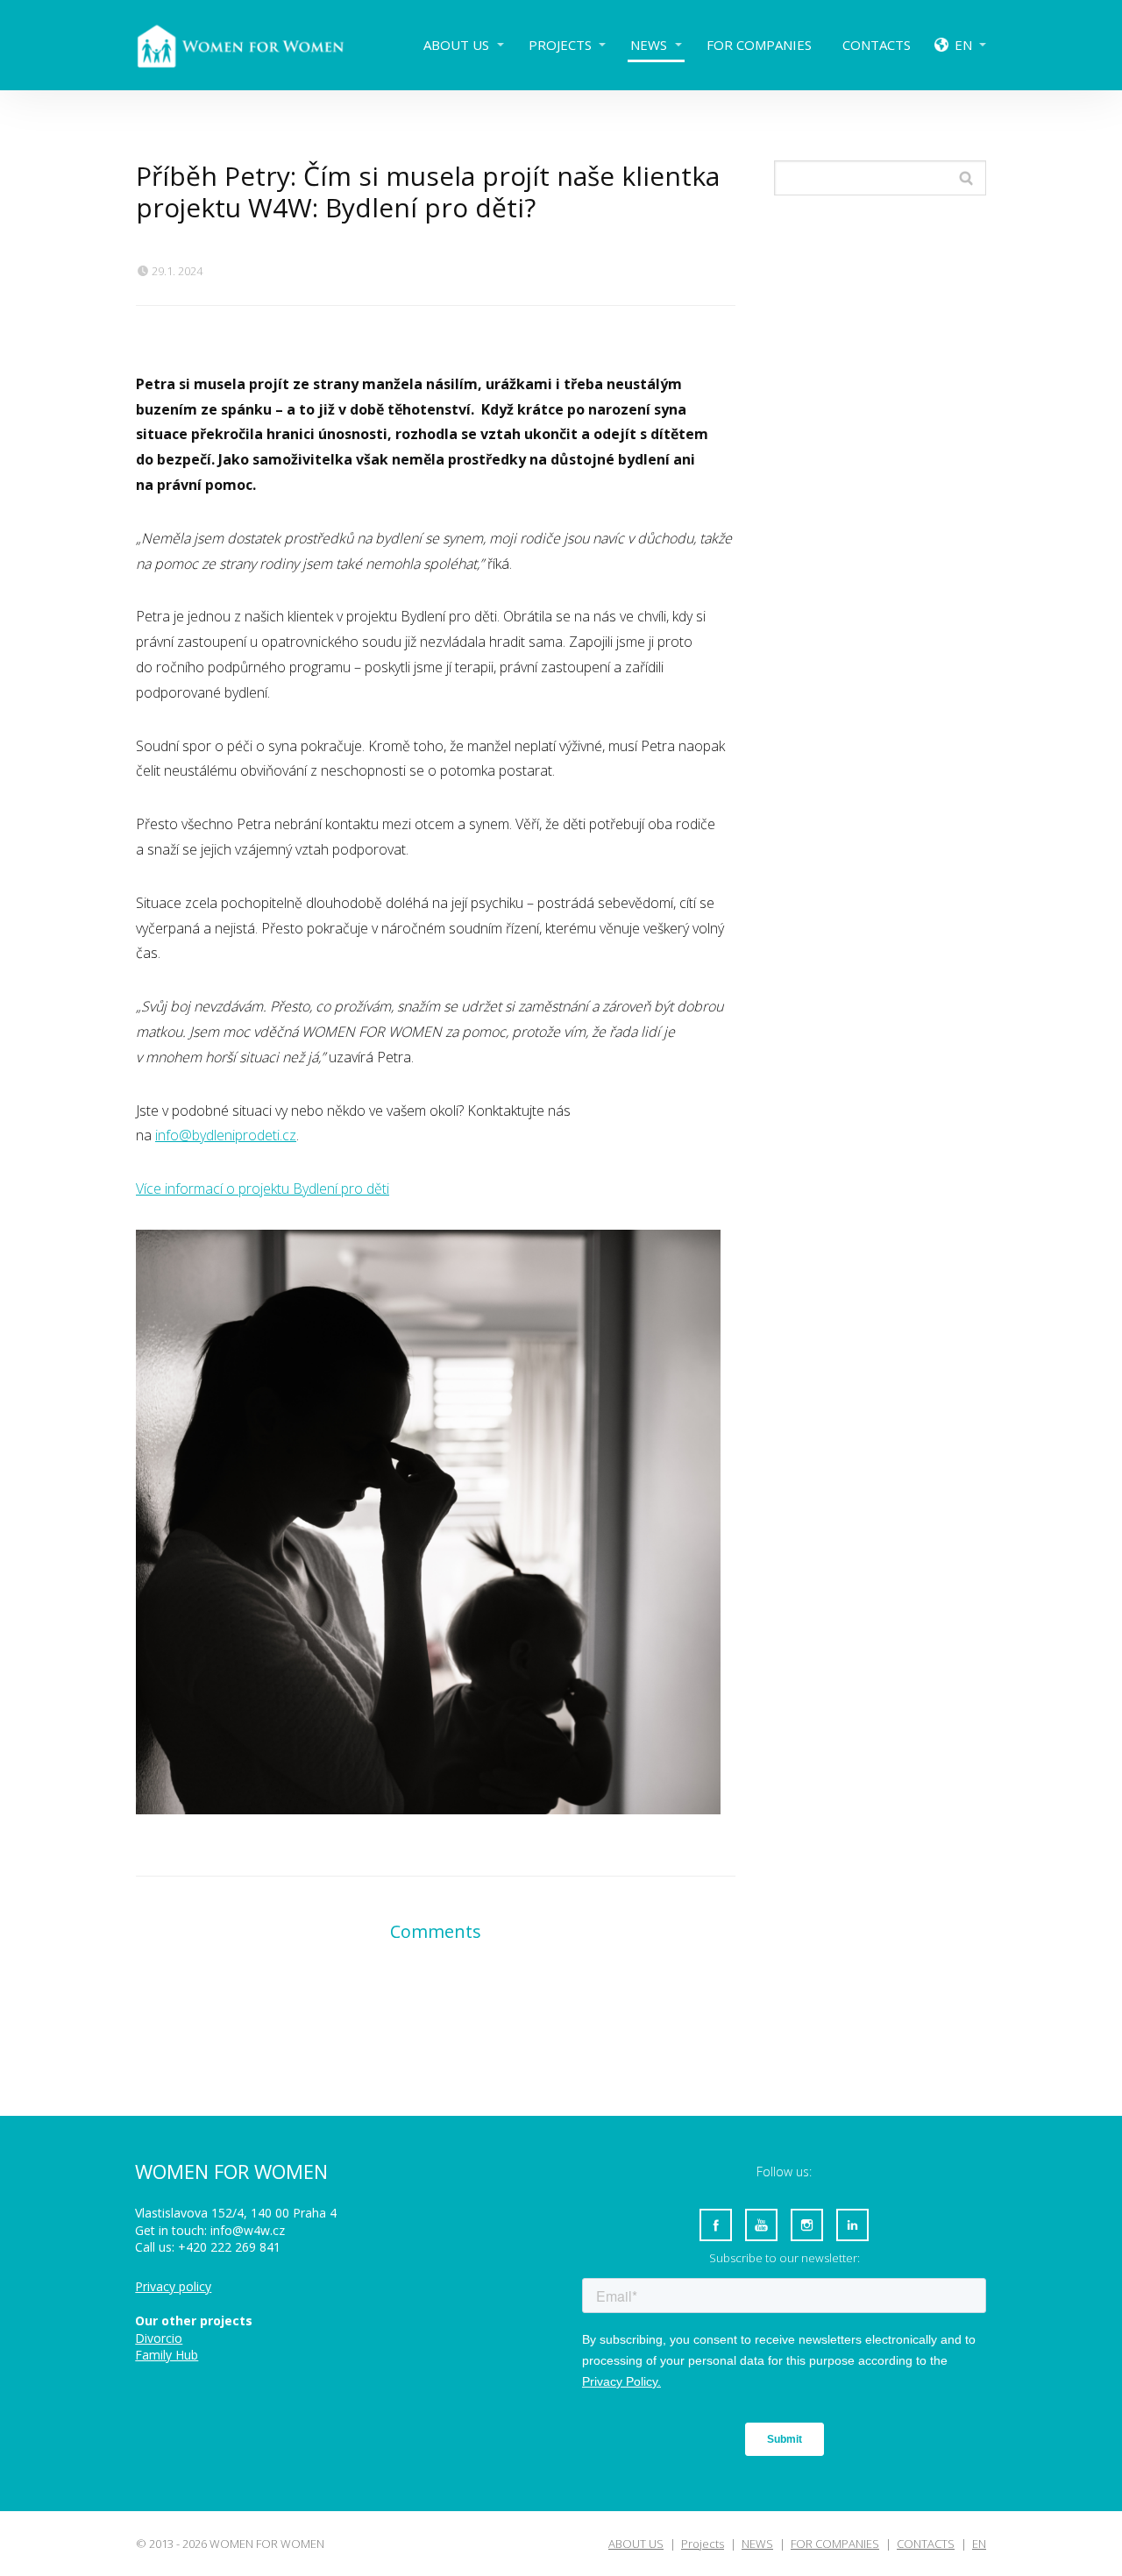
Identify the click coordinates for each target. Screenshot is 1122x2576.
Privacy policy (173, 2286)
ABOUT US (456, 45)
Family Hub (167, 2355)
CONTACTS (877, 45)
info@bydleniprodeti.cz (226, 1135)
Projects (560, 45)
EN (963, 45)
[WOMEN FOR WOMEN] (254, 45)
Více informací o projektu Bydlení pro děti (263, 1189)
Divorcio (159, 2338)
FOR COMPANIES (759, 45)
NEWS (649, 45)
